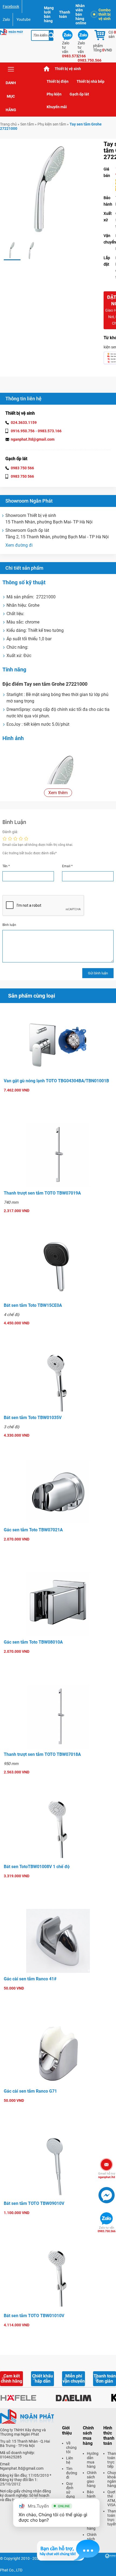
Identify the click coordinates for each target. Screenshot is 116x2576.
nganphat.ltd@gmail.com (33, 439)
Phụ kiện (54, 94)
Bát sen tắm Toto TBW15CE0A (33, 1305)
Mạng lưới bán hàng (49, 14)
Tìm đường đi (72, 2473)
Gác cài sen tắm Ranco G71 (30, 2091)
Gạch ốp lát (79, 94)
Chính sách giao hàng (92, 2479)
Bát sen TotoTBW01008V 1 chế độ (37, 1867)
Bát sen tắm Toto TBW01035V (33, 1418)
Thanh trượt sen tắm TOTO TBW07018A (42, 1754)
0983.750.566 (107, 2229)
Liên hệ (70, 2460)
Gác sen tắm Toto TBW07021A (33, 1530)
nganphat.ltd (107, 2175)
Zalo (6, 19)
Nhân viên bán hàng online (81, 14)
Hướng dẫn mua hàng (93, 2460)
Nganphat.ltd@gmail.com (22, 2468)
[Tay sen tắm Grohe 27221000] (12, 251)
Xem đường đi (19, 545)
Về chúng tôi (71, 2448)
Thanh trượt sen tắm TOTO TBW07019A (42, 1193)
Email (67, 866)
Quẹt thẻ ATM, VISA (112, 2498)
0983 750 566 (22, 468)
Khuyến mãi (57, 107)
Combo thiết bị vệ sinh (105, 14)
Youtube (23, 19)
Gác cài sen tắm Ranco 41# (30, 1979)
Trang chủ (47, 69)
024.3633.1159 (24, 423)
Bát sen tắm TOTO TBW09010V (34, 2203)
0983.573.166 (50, 431)
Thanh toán (65, 14)
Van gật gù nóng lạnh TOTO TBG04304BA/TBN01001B (56, 1081)
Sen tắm (27, 124)
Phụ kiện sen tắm (52, 124)
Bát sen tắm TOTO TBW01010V (34, 2316)
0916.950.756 (23, 431)
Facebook (11, 6)
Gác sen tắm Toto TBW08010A (33, 1642)
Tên (6, 866)
